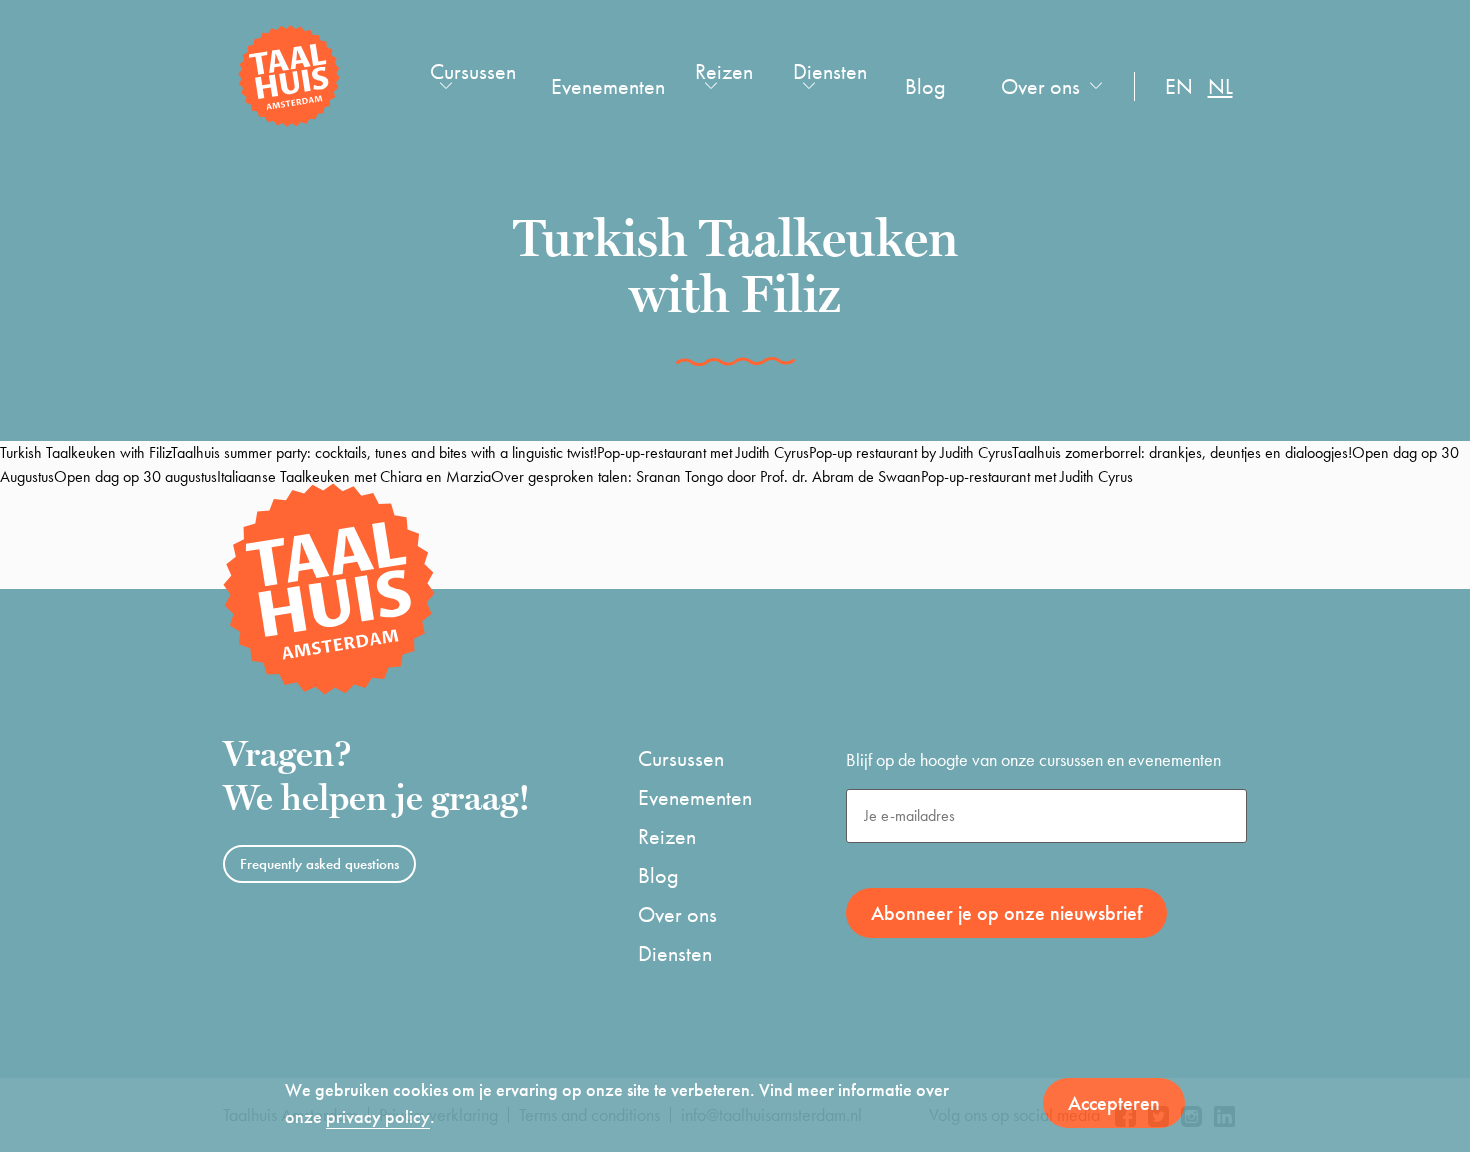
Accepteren (1114, 1103)
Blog (925, 86)
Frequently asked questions (319, 864)
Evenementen (608, 86)
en (1179, 86)
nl (1220, 86)
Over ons (1040, 86)
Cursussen (473, 71)
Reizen (724, 71)
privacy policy (378, 1116)
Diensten (830, 71)
